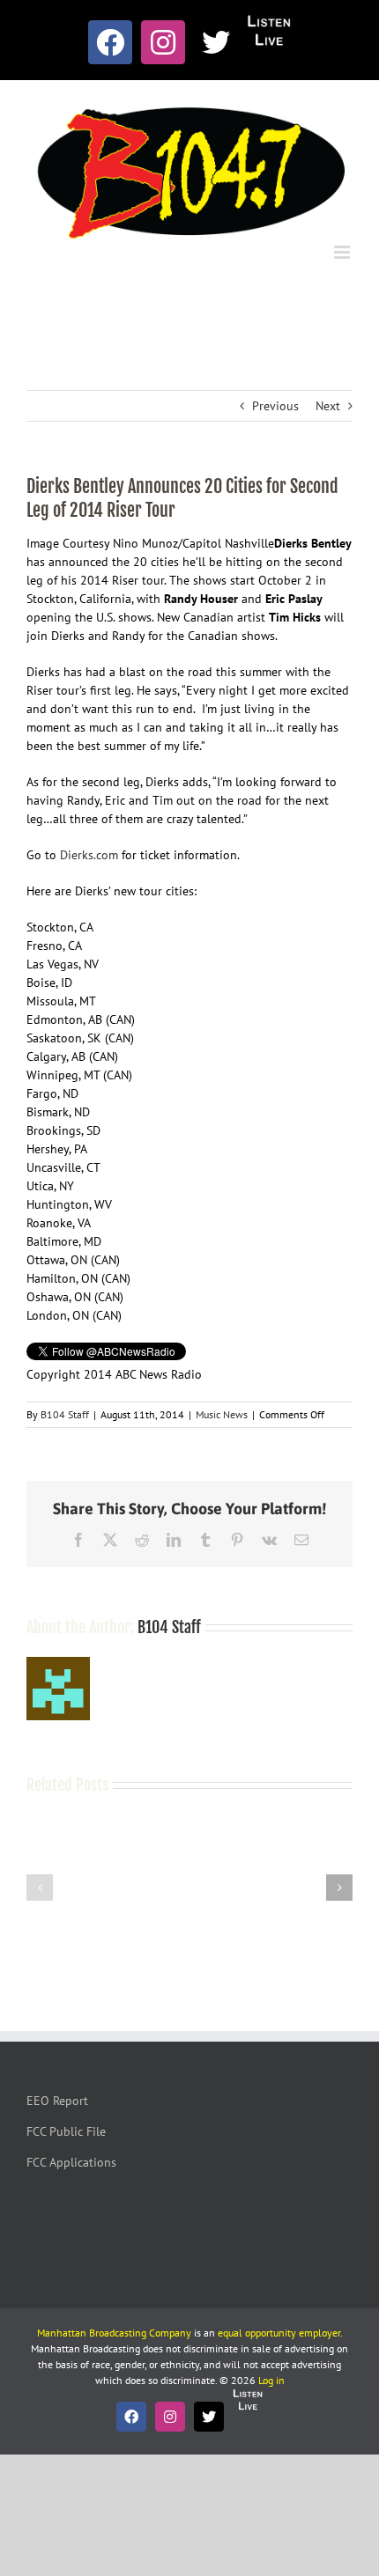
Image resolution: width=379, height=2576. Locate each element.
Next (328, 406)
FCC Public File (66, 2131)
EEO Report (57, 2101)
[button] (40, 1888)
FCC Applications (71, 2162)
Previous (275, 406)
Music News (222, 1414)
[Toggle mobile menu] (343, 252)
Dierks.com (89, 855)
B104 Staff (65, 1414)
